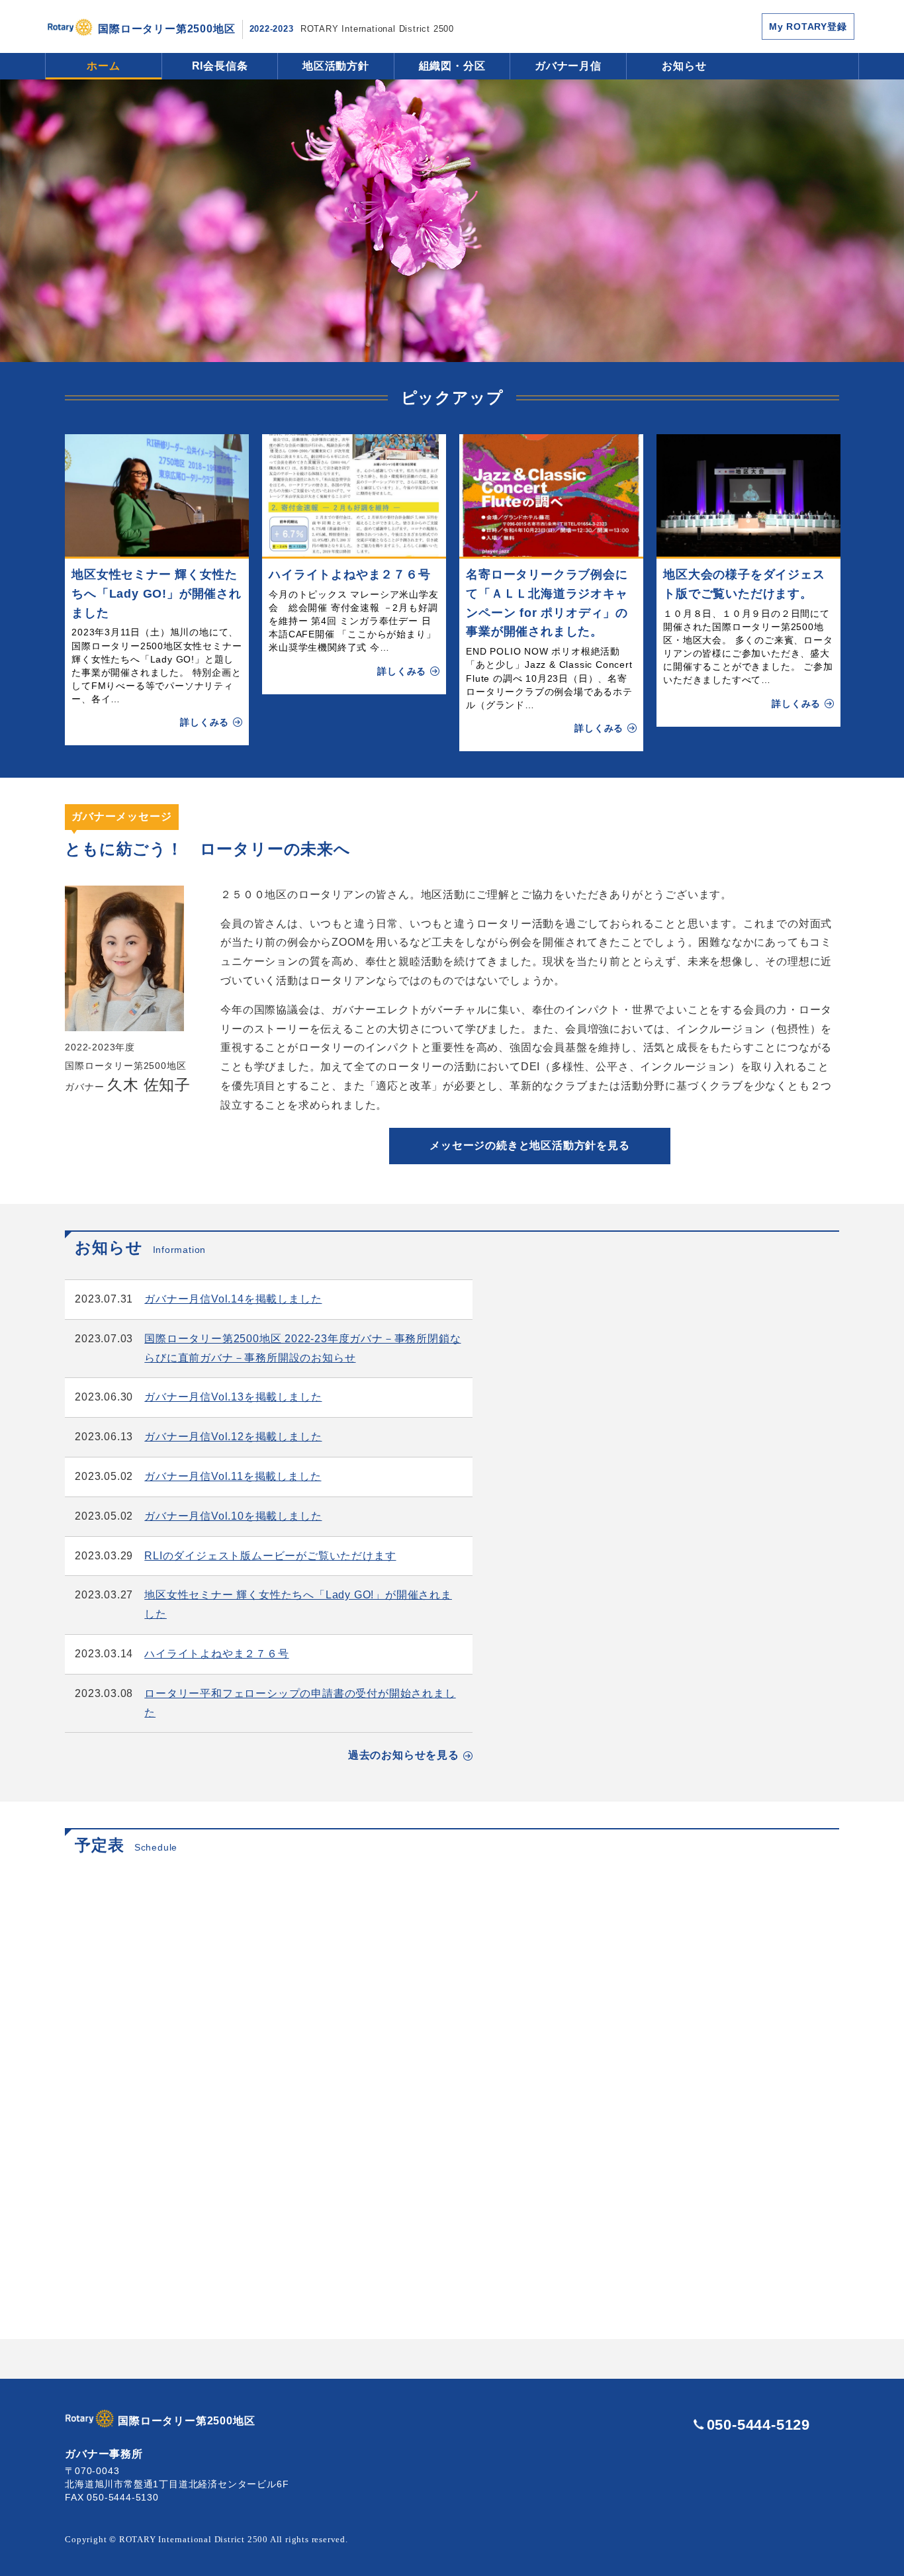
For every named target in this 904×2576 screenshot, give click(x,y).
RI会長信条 (220, 66)
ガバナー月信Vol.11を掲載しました (233, 1476)
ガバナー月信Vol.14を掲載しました (233, 1299)
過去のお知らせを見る (404, 1755)
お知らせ (684, 66)
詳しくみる (204, 722)
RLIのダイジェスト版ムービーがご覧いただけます (270, 1556)
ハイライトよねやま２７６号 (349, 575)
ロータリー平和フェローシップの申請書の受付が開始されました (300, 1703)
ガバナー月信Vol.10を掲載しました (233, 1516)
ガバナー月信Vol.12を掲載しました (233, 1437)
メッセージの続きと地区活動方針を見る (529, 1145)
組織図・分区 (452, 66)
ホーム (103, 66)
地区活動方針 (336, 66)
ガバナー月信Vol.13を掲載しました (233, 1397)
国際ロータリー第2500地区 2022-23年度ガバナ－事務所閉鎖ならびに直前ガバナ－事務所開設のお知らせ (302, 1348)
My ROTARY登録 (808, 26)
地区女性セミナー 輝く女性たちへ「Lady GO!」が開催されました (157, 594)
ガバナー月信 (568, 66)
